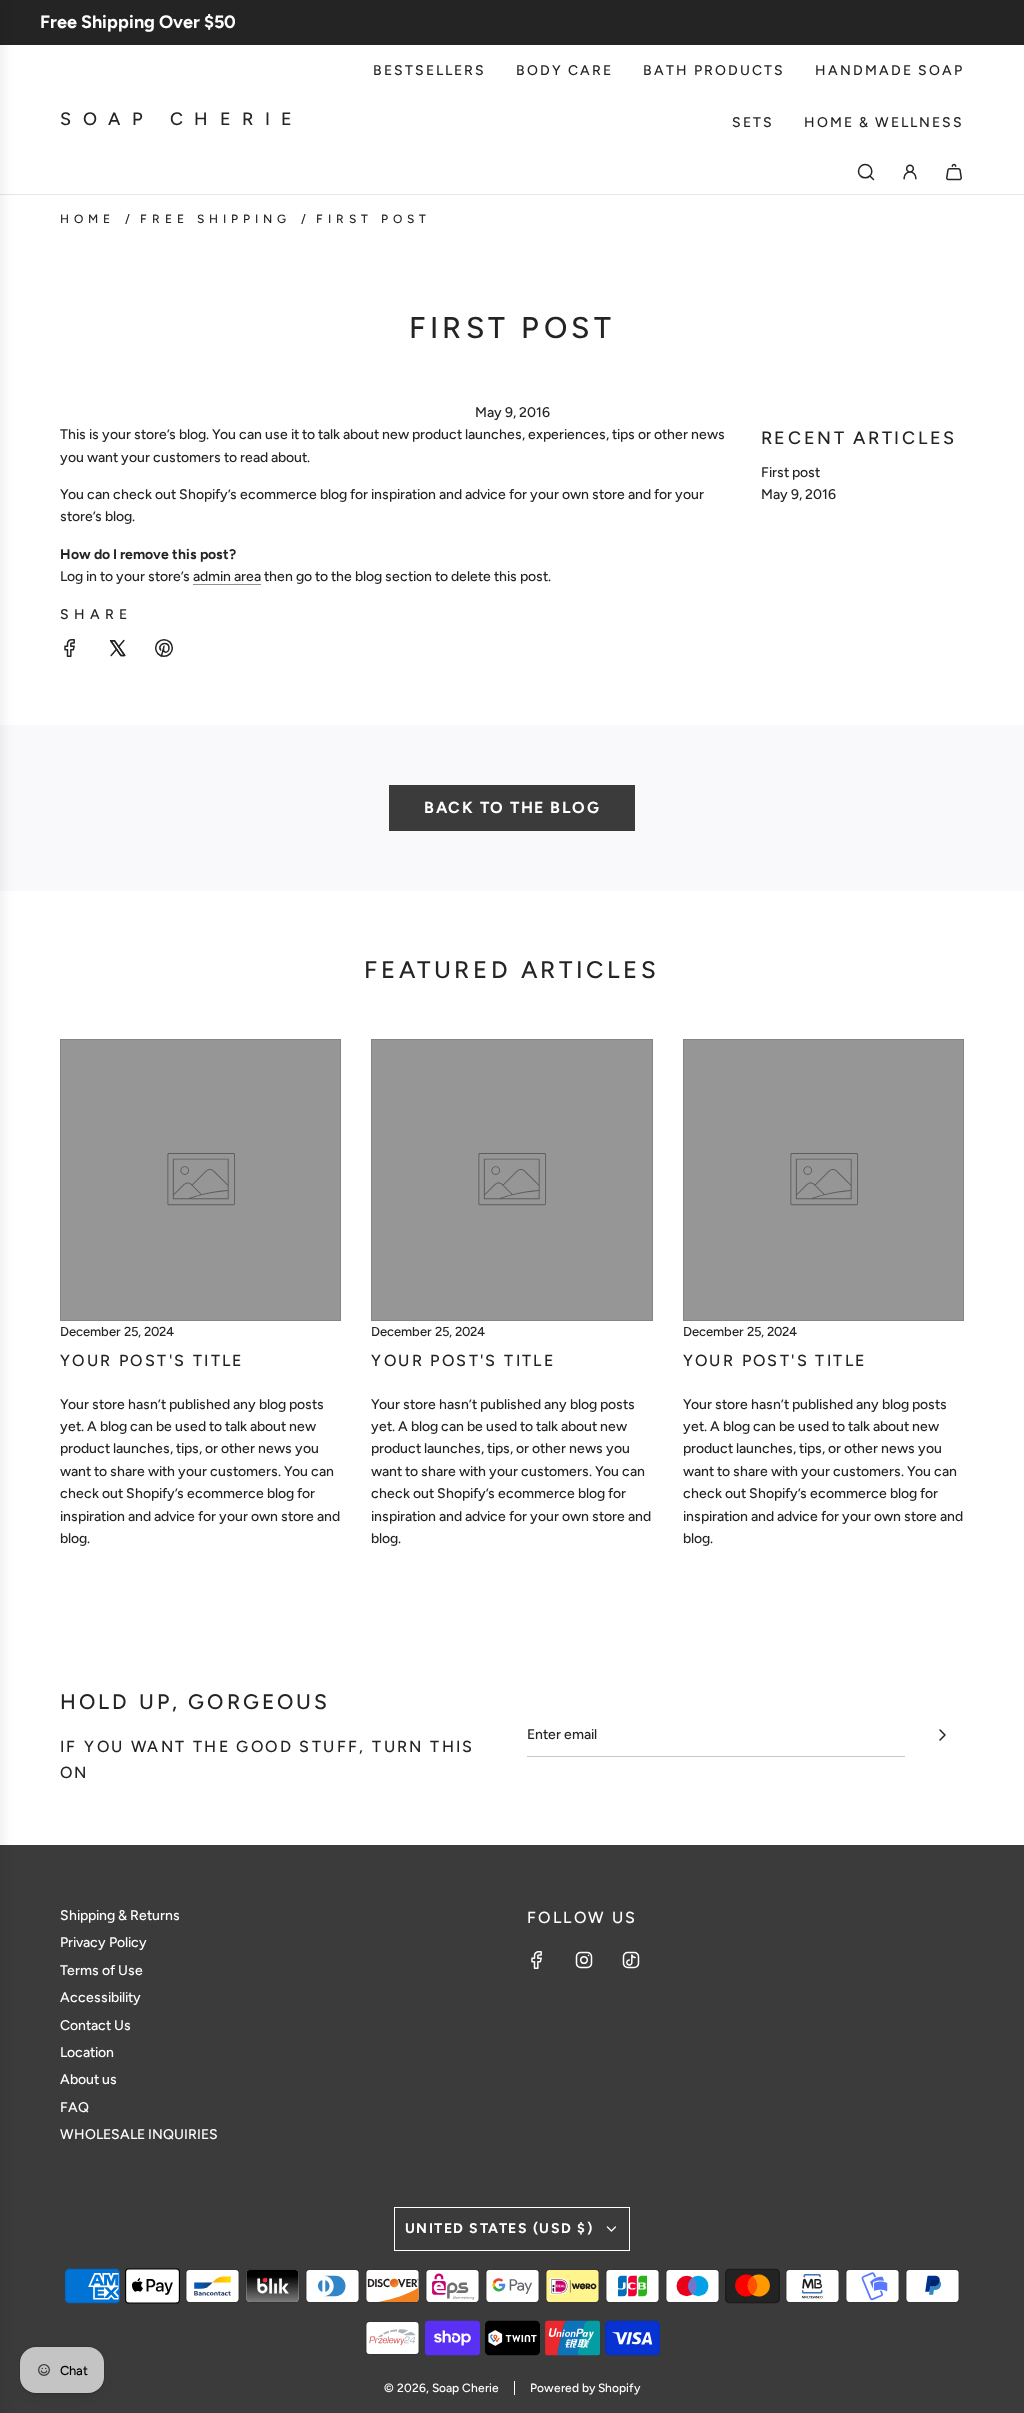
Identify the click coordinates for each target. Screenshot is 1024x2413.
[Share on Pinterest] (164, 651)
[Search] (866, 172)
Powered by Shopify (585, 2388)
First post (790, 472)
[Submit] (942, 1735)
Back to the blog (512, 807)
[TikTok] (631, 1960)
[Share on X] (117, 651)
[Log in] (910, 172)
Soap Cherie (182, 119)
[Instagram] (584, 1960)
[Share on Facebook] (70, 651)
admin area (227, 576)
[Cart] (954, 172)
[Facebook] (537, 1960)
